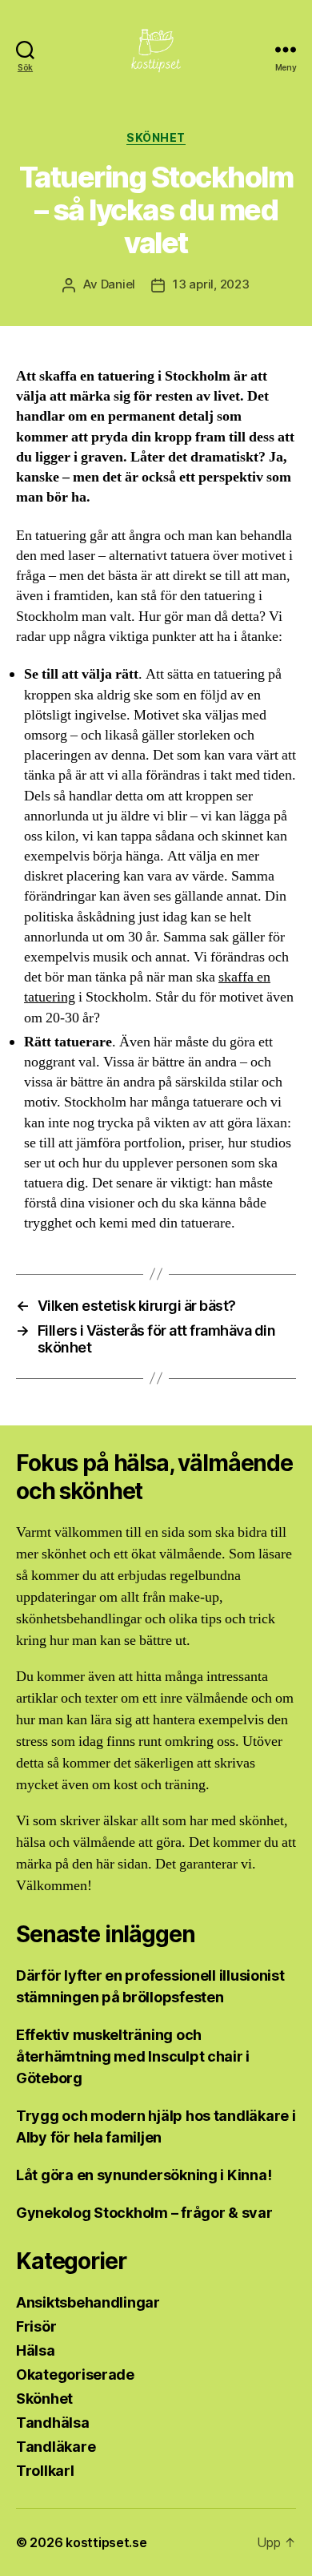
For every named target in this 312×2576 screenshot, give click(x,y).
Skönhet (156, 137)
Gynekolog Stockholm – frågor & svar (146, 2213)
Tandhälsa (53, 2423)
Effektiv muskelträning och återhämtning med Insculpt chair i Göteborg (133, 2056)
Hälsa (36, 2350)
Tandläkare (56, 2447)
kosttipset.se (106, 2542)
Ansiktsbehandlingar (88, 2302)
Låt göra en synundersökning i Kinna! (144, 2175)
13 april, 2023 (211, 284)
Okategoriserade (75, 2374)
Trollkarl (45, 2471)
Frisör (36, 2326)
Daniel (118, 284)
